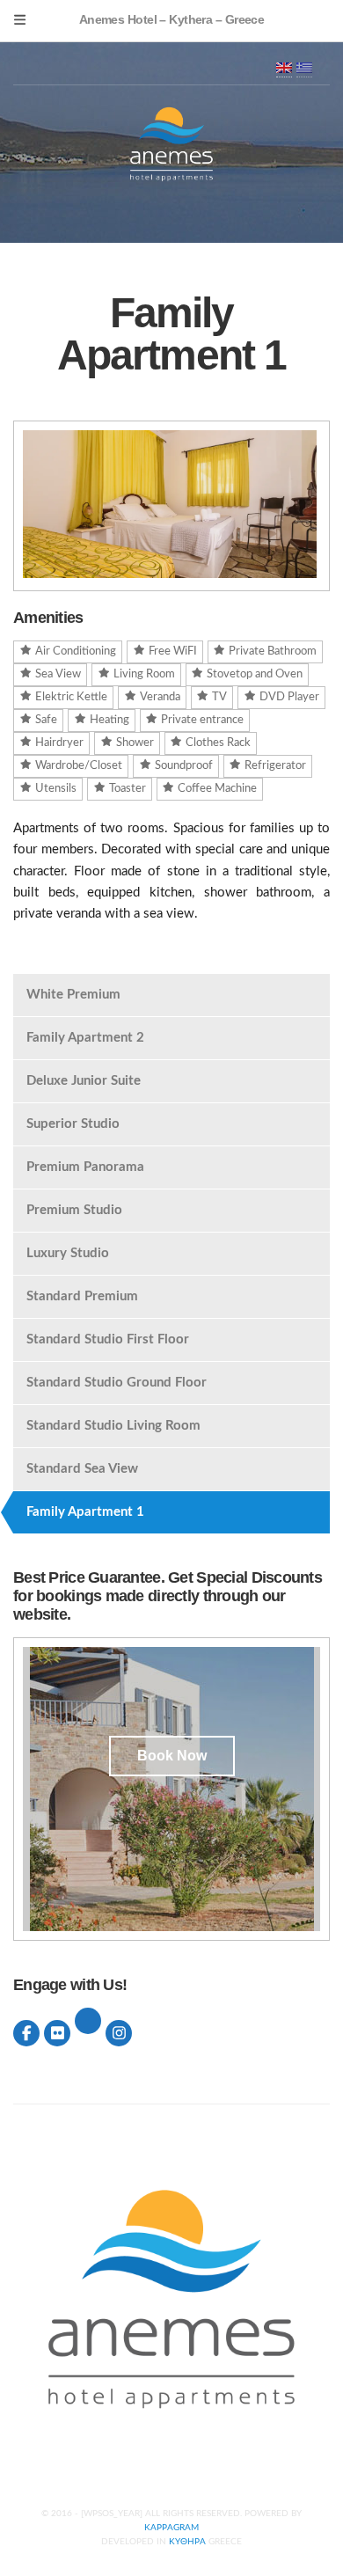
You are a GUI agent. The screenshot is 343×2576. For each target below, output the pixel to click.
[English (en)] (284, 67)
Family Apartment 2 (85, 1038)
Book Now (172, 1756)
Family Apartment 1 (85, 1512)
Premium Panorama (85, 1167)
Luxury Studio (68, 1253)
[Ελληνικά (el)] (304, 67)
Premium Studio (74, 1210)
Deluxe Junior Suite (84, 1081)
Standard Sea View (82, 1469)
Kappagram (171, 2528)
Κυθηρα (187, 2542)
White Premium (73, 995)
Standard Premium (82, 1296)
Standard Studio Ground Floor (117, 1383)
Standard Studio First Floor (108, 1339)
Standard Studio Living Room (113, 1426)
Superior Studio (73, 1124)
